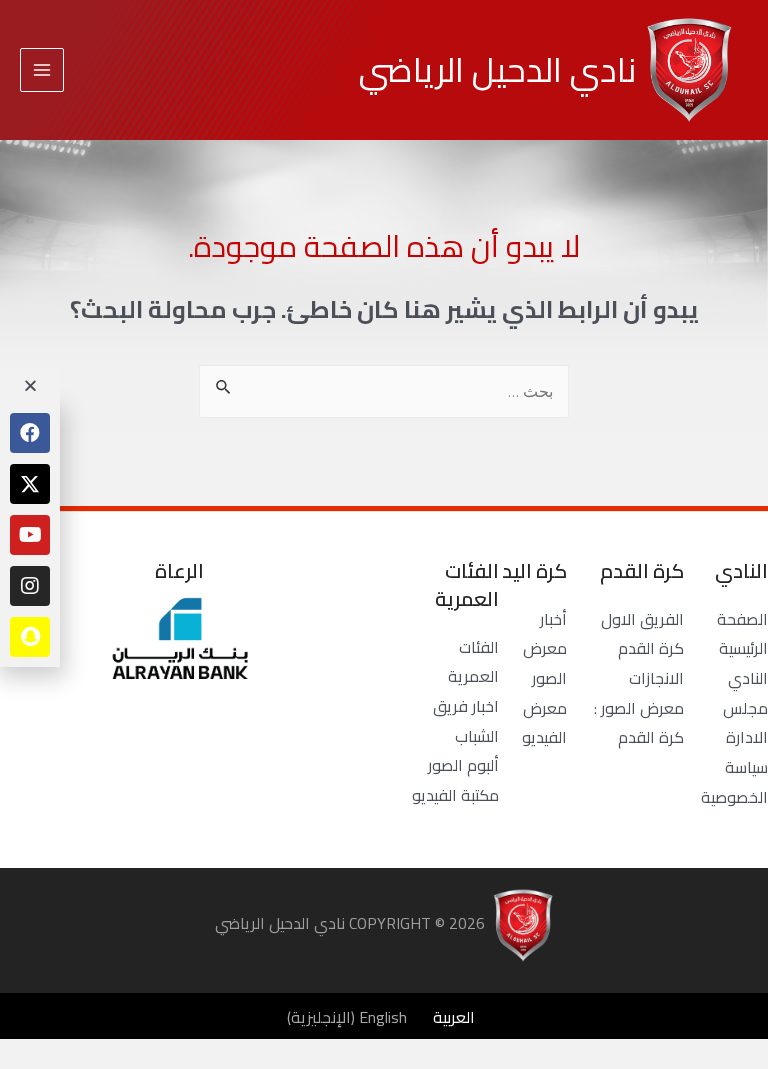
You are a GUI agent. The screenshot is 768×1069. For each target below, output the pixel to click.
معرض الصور (545, 663)
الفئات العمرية (473, 662)
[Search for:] (384, 391)
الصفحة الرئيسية (742, 634)
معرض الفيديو (544, 723)
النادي (748, 678)
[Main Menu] (42, 70)
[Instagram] (30, 586)
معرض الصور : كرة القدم (639, 723)
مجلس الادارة (745, 723)
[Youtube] (30, 535)
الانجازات (656, 678)
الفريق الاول (642, 619)
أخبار (553, 619)
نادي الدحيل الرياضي (497, 69)
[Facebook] (30, 433)
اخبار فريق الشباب (466, 721)
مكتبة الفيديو (455, 795)
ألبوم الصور (463, 765)
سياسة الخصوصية (734, 782)
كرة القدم (651, 648)
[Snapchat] (30, 637)
